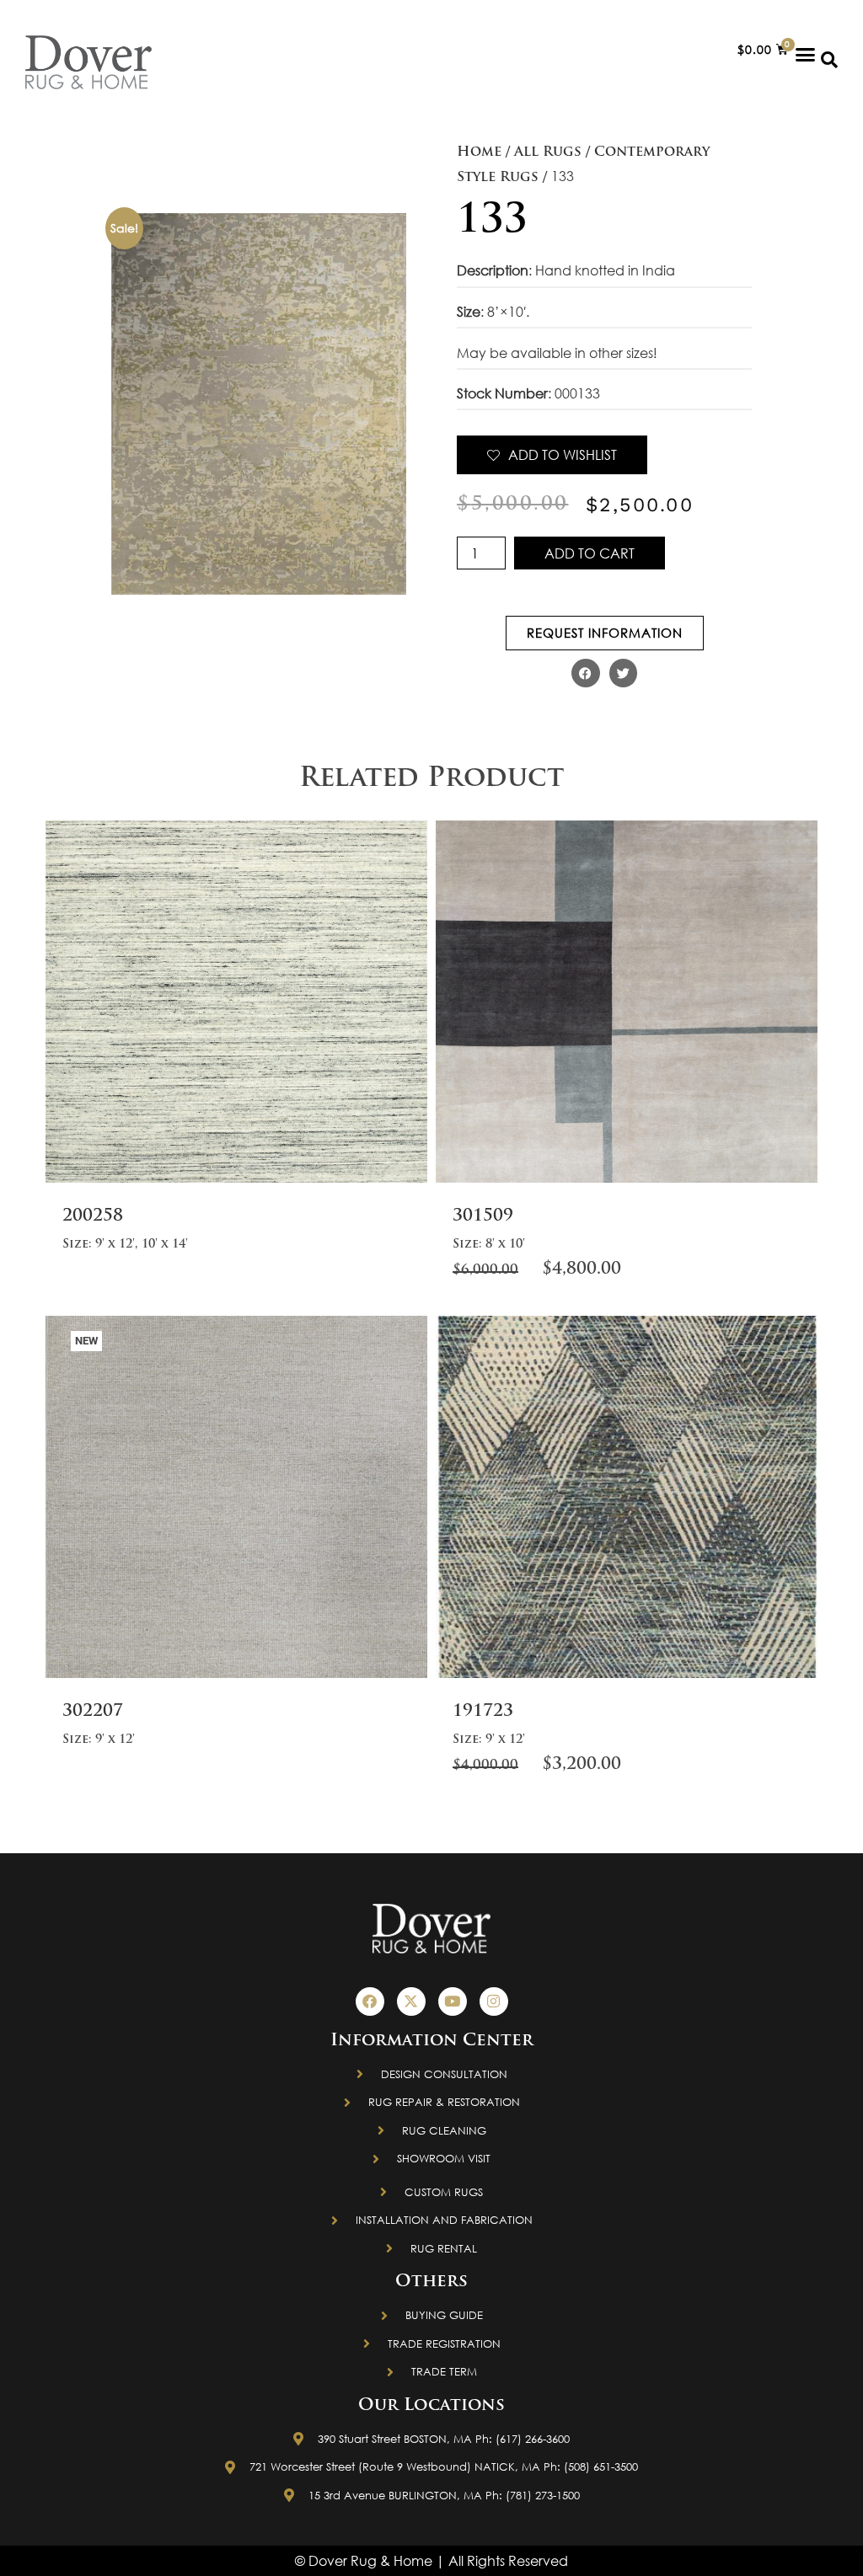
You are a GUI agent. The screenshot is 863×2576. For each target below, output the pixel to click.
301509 (483, 1216)
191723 (483, 1712)
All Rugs (548, 152)
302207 (93, 1712)
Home (479, 152)
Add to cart (590, 553)
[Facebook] (370, 2001)
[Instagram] (494, 2001)
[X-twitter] (411, 2001)
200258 (93, 1216)
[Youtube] (453, 2001)
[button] (806, 54)
